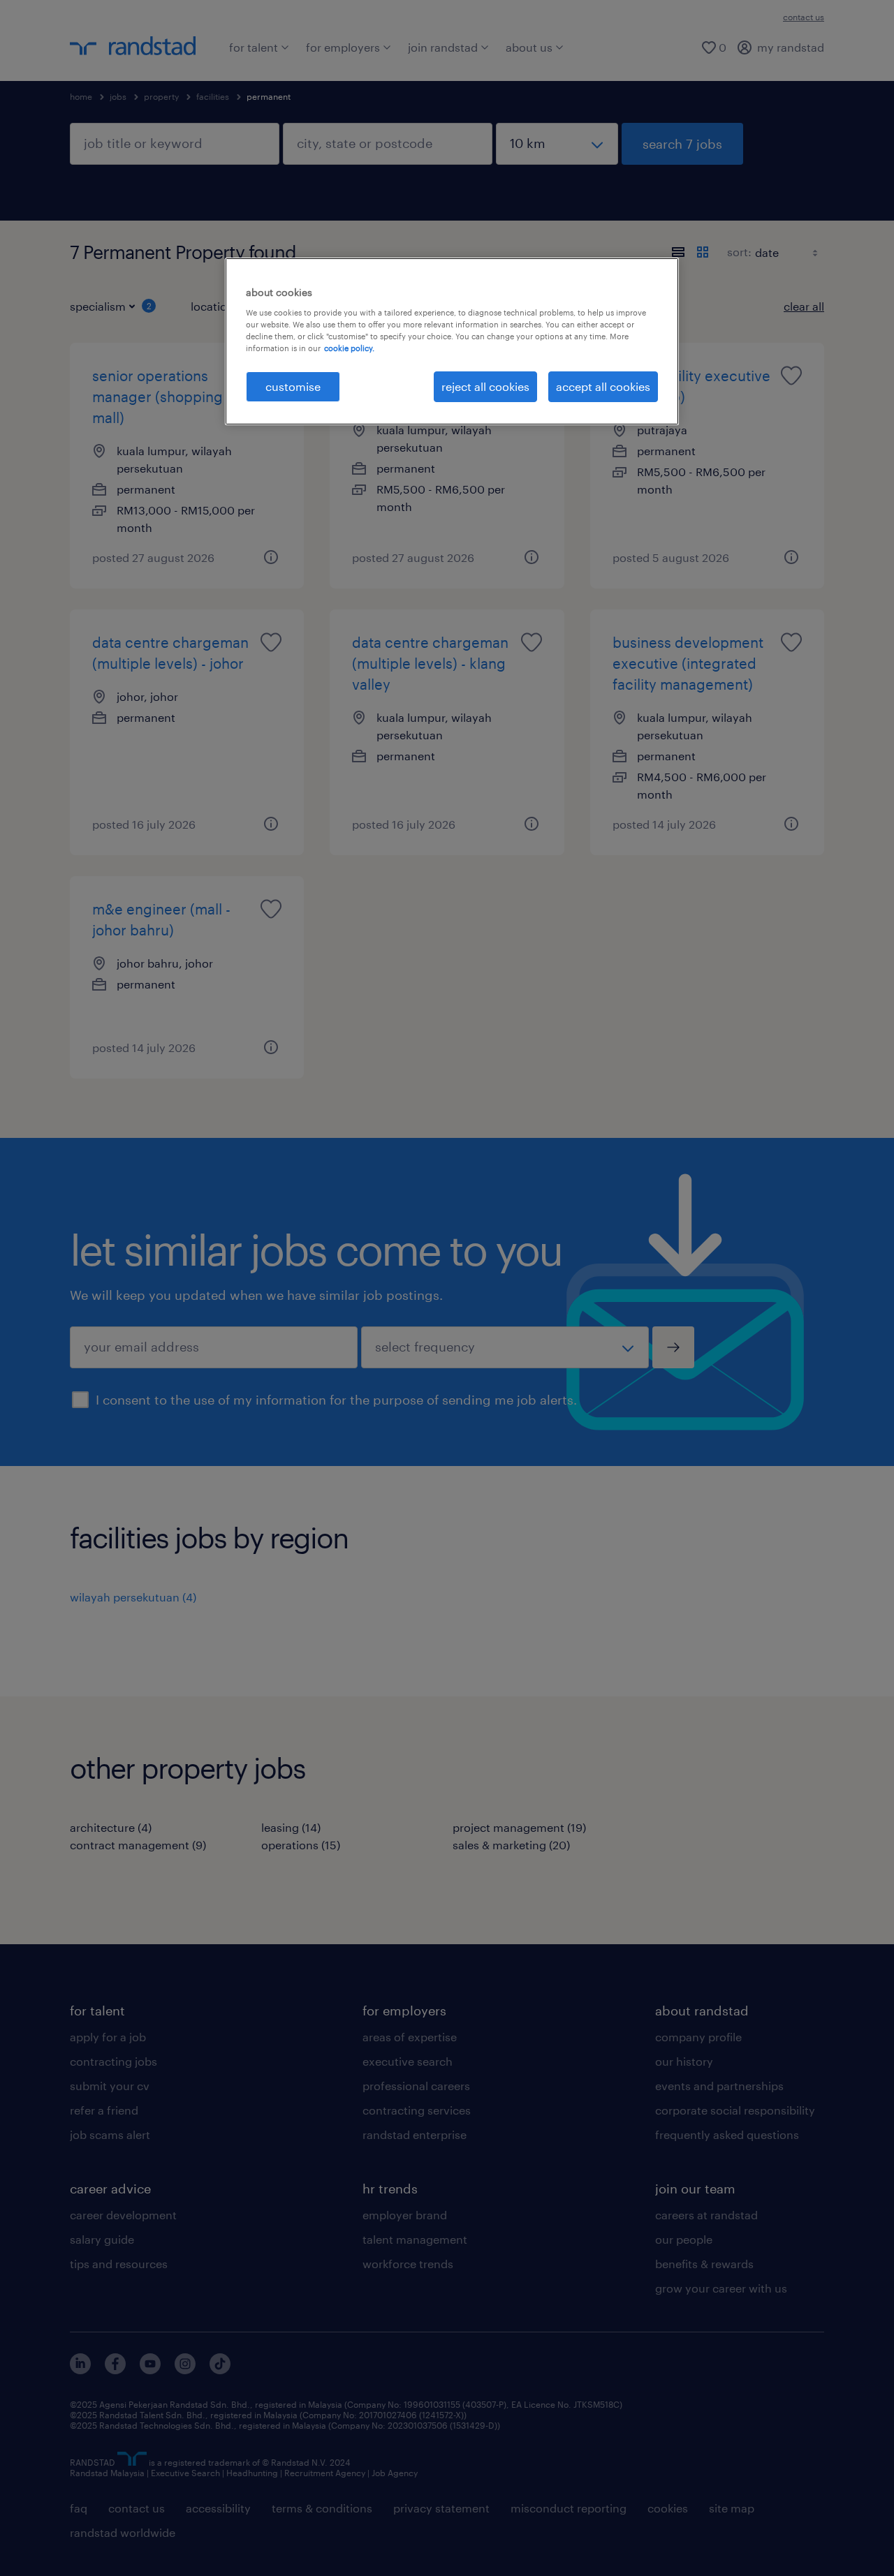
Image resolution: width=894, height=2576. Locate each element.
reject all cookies (485, 386)
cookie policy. (349, 348)
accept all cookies (603, 386)
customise (293, 386)
